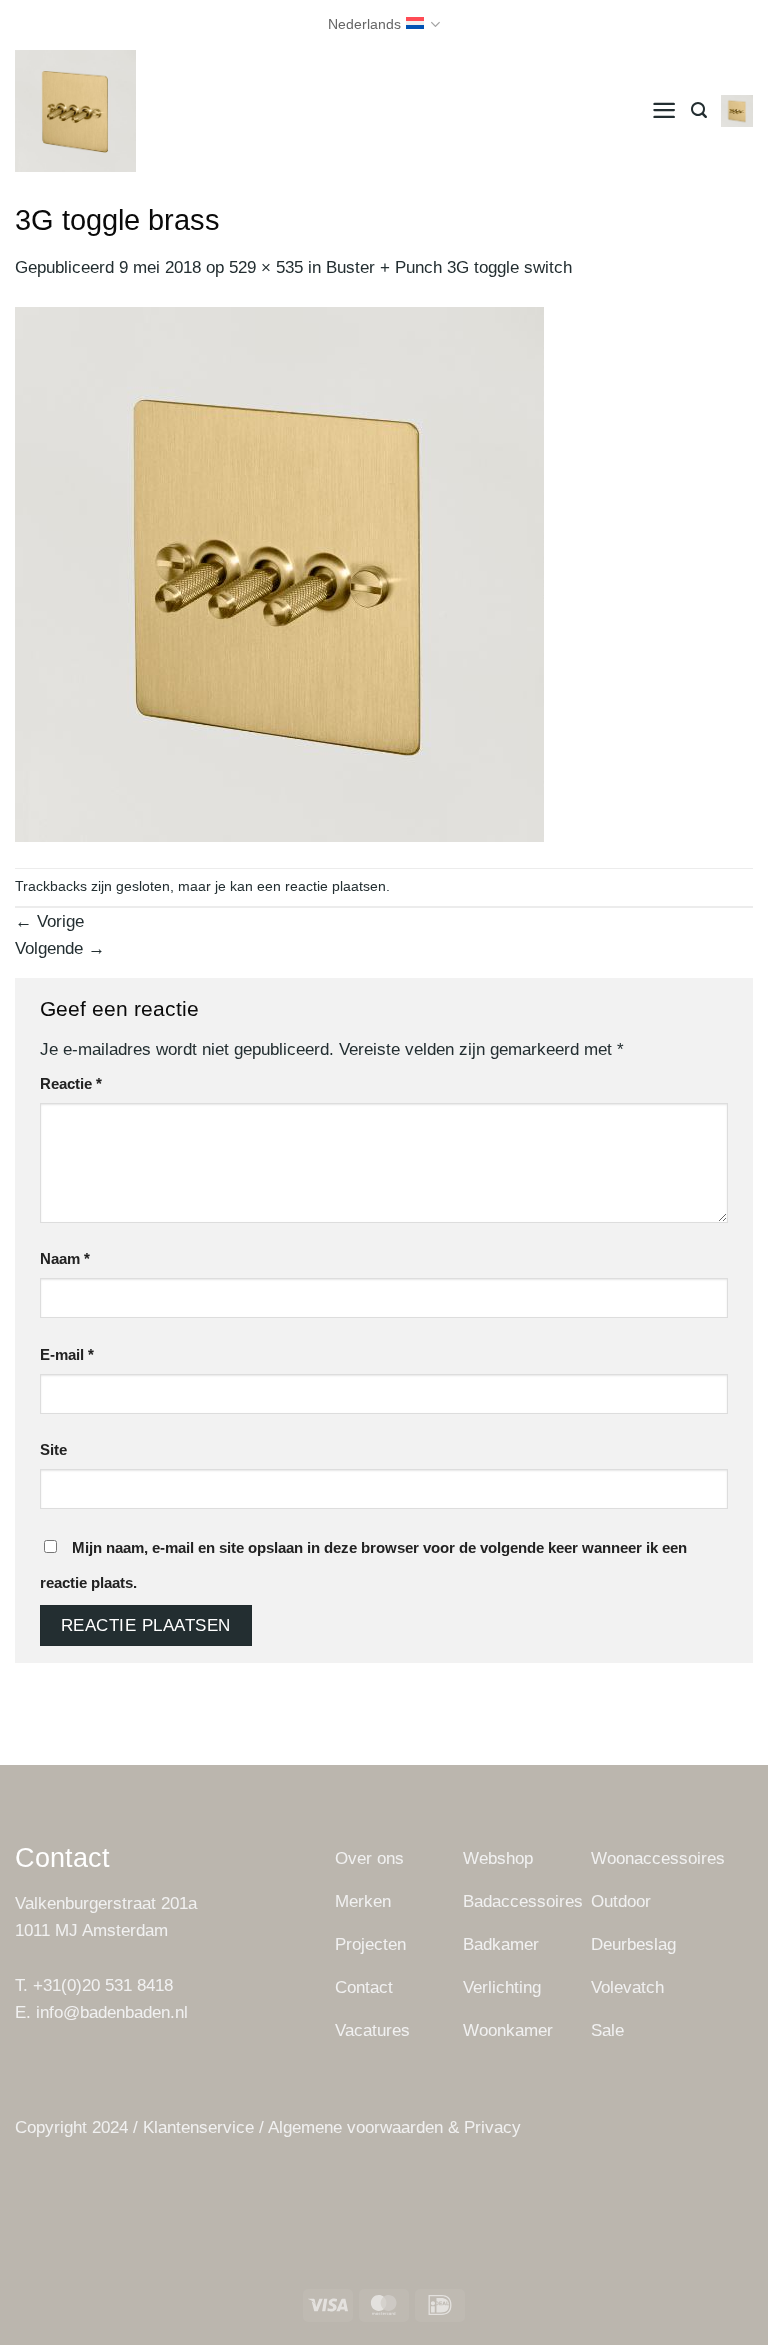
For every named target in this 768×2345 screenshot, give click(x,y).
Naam (65, 1258)
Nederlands (364, 24)
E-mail (67, 1354)
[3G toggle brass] (279, 573)
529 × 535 (266, 267)
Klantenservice (198, 2127)
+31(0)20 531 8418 (103, 1985)
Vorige (49, 921)
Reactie (71, 1083)
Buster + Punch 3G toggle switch (449, 267)
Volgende (60, 948)
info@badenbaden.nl (112, 2012)
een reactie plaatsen (321, 886)
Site (53, 1449)
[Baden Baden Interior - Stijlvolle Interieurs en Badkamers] (136, 111)
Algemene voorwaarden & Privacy (394, 2127)
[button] (664, 110)
